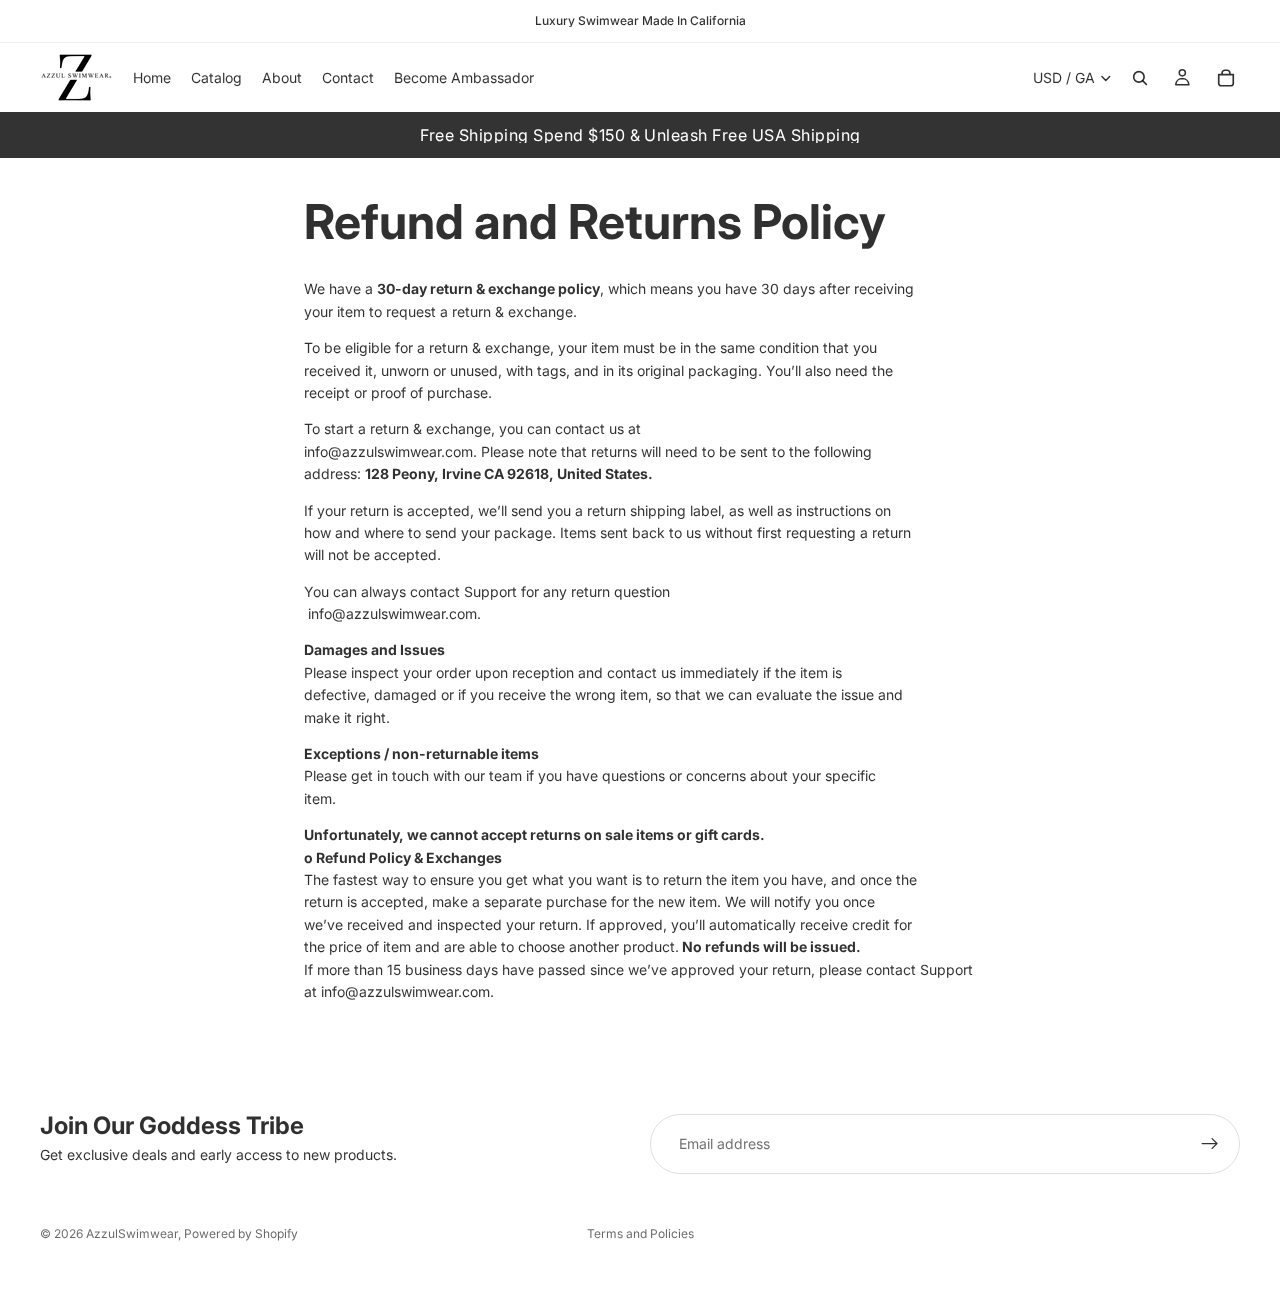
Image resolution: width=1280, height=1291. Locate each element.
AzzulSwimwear (132, 1233)
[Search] (1140, 78)
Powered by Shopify (241, 1233)
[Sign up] (1210, 1144)
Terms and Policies (640, 1233)
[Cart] (1226, 78)
